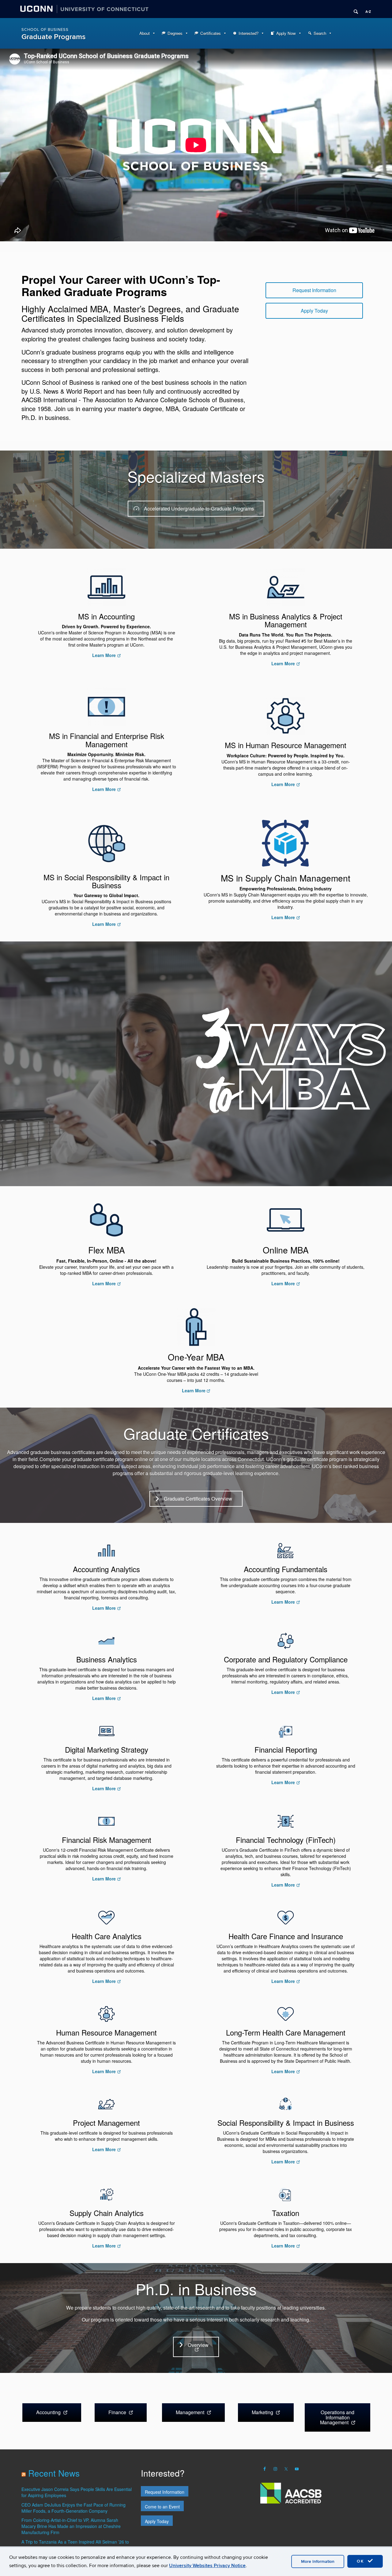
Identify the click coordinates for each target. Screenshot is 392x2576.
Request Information (165, 2492)
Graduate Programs (53, 37)
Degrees (175, 33)
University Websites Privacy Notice (207, 2566)
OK (361, 2561)
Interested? (249, 33)
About (145, 33)
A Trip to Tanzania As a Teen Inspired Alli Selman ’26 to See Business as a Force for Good (75, 2545)
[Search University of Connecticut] (354, 9)
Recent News (54, 2473)
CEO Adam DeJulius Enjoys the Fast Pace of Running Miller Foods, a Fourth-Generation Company (73, 2508)
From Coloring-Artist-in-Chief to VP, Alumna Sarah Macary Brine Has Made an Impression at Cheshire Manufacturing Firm (71, 2526)
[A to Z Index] (366, 9)
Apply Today (157, 2521)
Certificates (211, 33)
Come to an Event (162, 2507)
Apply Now (286, 33)
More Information (318, 2561)
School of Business (45, 30)
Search (320, 33)
